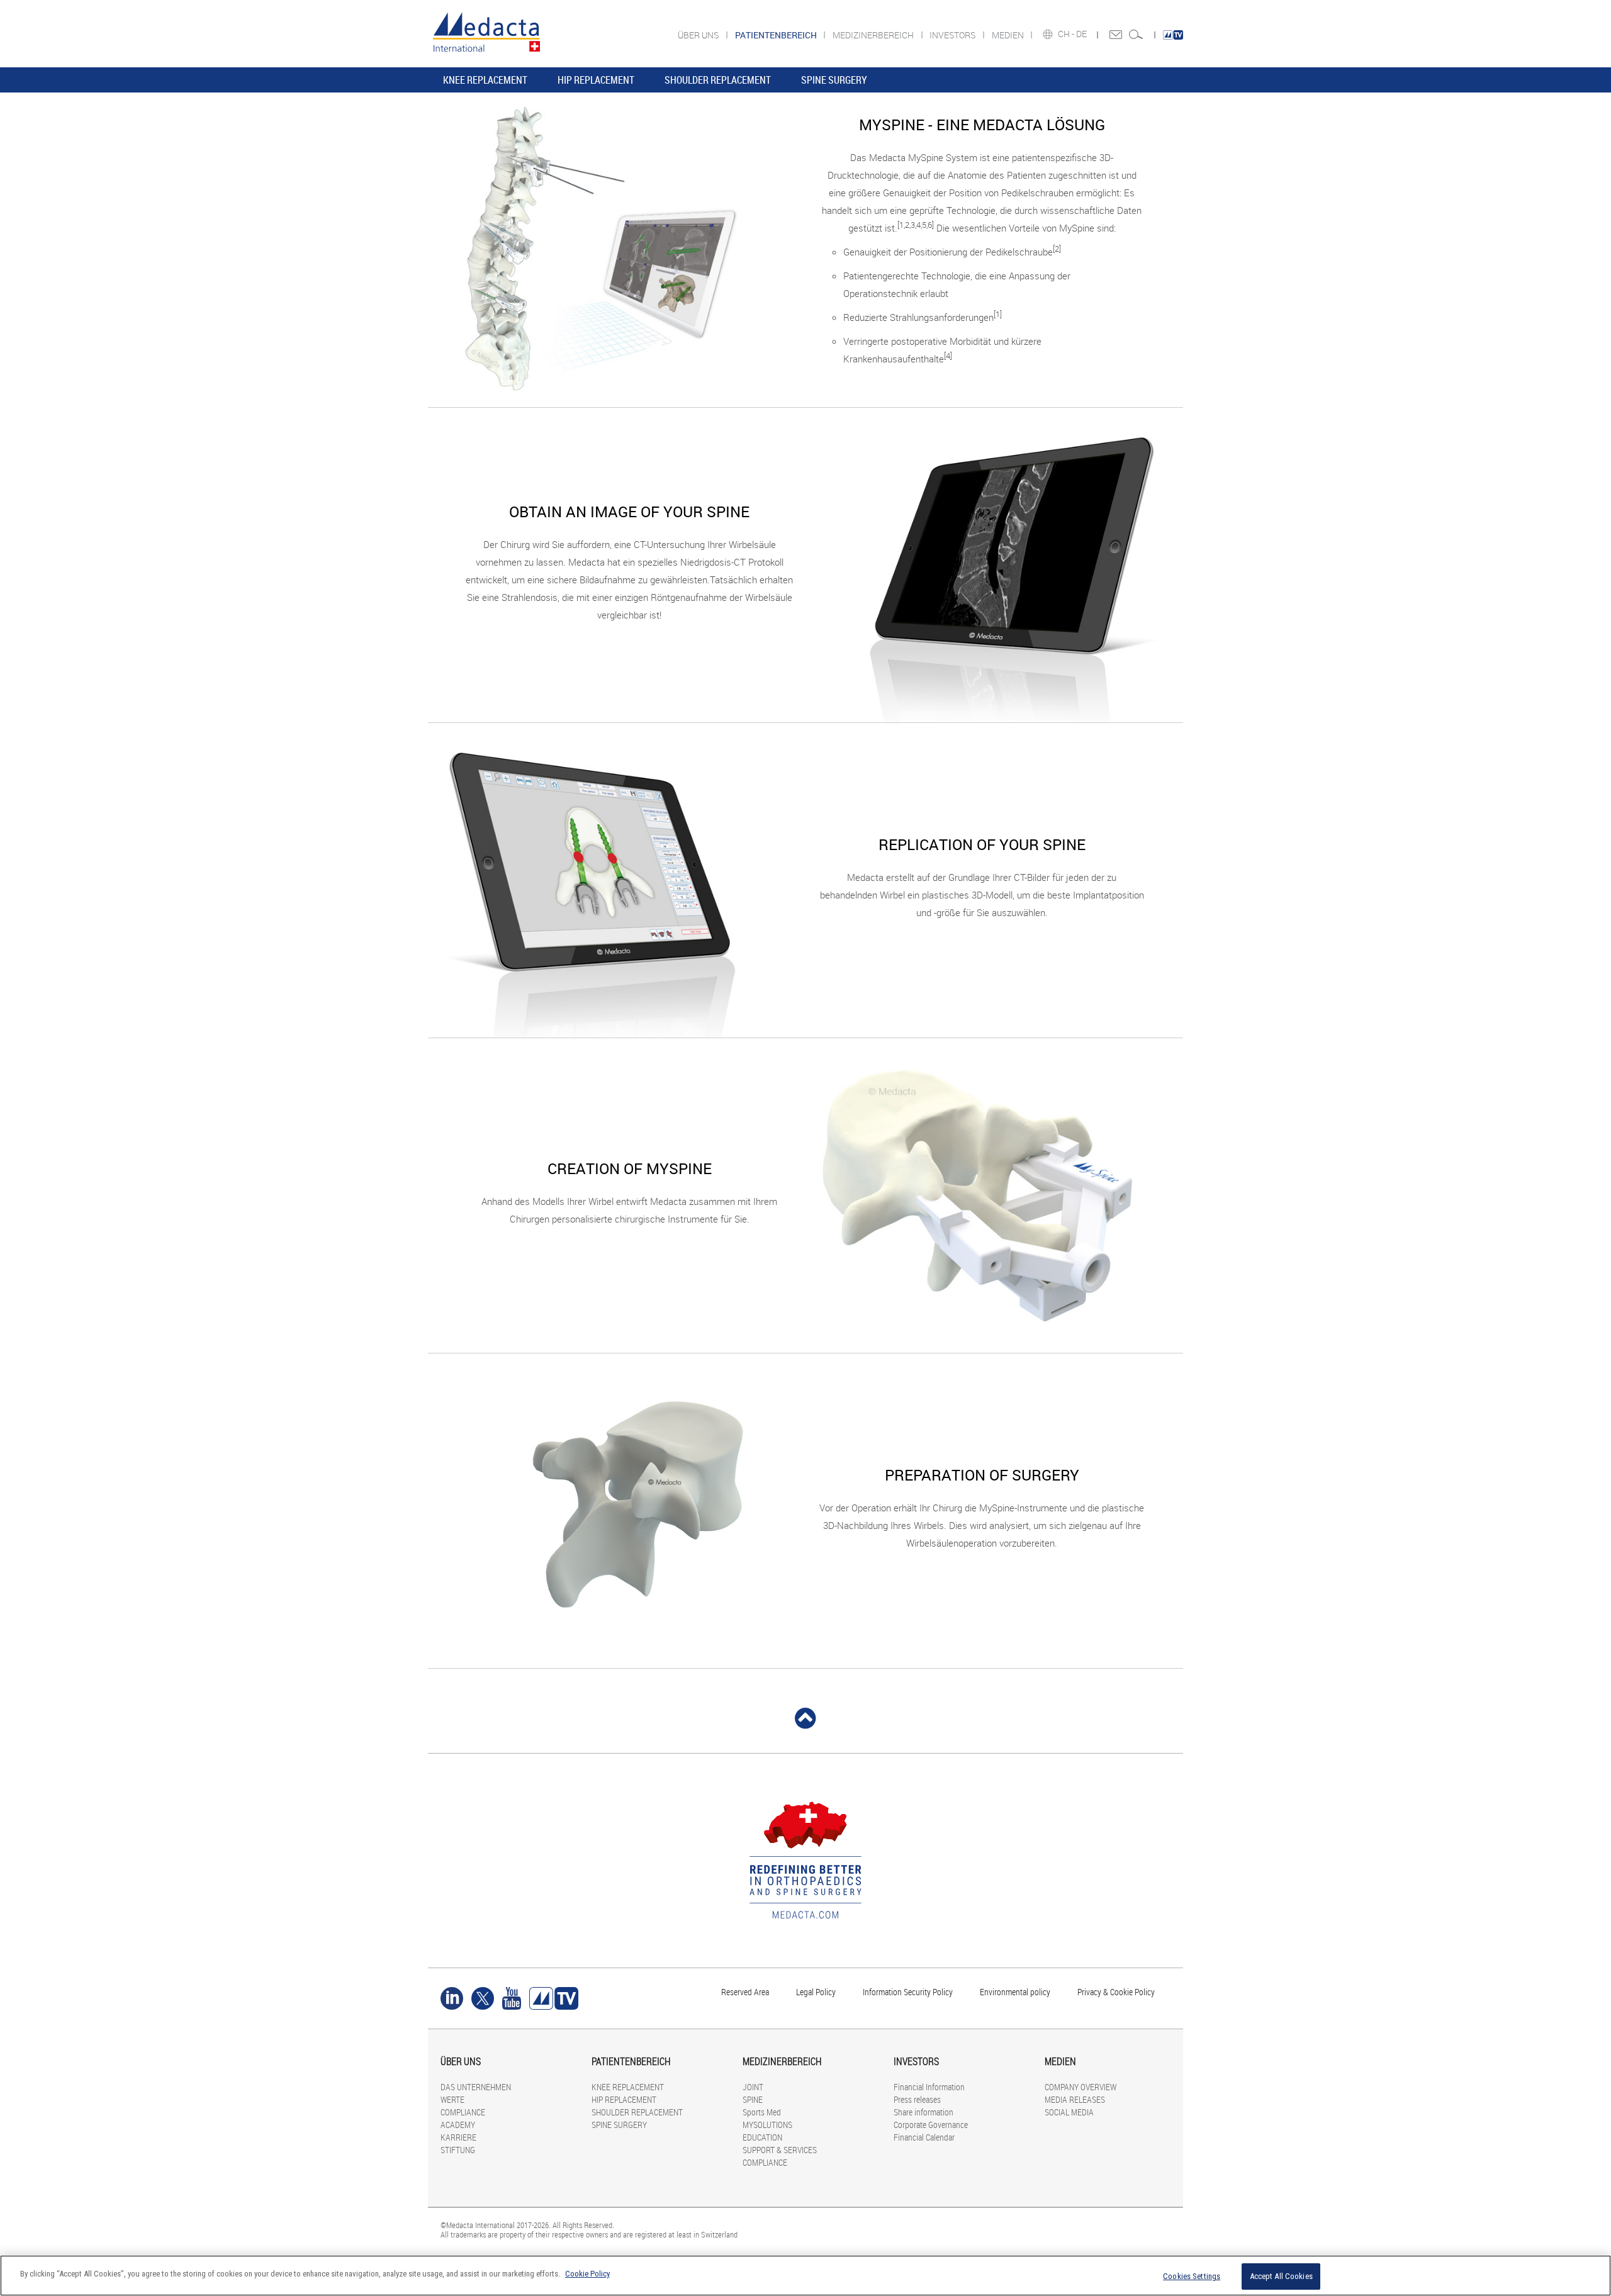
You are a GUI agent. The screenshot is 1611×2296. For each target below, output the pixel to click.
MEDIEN (1009, 35)
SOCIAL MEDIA (1069, 2112)
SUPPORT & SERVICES (780, 2150)
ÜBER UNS (699, 35)
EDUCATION (762, 2137)
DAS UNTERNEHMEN (476, 2087)
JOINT (753, 2087)
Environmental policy (1015, 1992)
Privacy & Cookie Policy (1116, 1992)
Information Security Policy (908, 1992)
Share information (923, 2112)
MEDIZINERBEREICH (874, 35)
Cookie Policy (587, 2274)
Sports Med (762, 2112)
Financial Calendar (924, 2137)
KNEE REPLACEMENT (485, 80)
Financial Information (929, 2087)
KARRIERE (458, 2137)
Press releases (917, 2099)
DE (1082, 34)
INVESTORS (953, 35)
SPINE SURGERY (834, 80)
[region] (805, 2276)
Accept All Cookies (1281, 2276)
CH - (1067, 34)
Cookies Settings (1192, 2276)
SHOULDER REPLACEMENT (718, 80)
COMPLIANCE (463, 2112)
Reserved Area (745, 1992)
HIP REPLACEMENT (596, 80)
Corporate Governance (931, 2125)
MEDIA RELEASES (1075, 2099)
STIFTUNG (458, 2150)
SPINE (753, 2099)
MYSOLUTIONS (767, 2125)
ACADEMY (458, 2125)
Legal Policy (816, 1992)
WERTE (452, 2099)
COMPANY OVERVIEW (1081, 2087)
